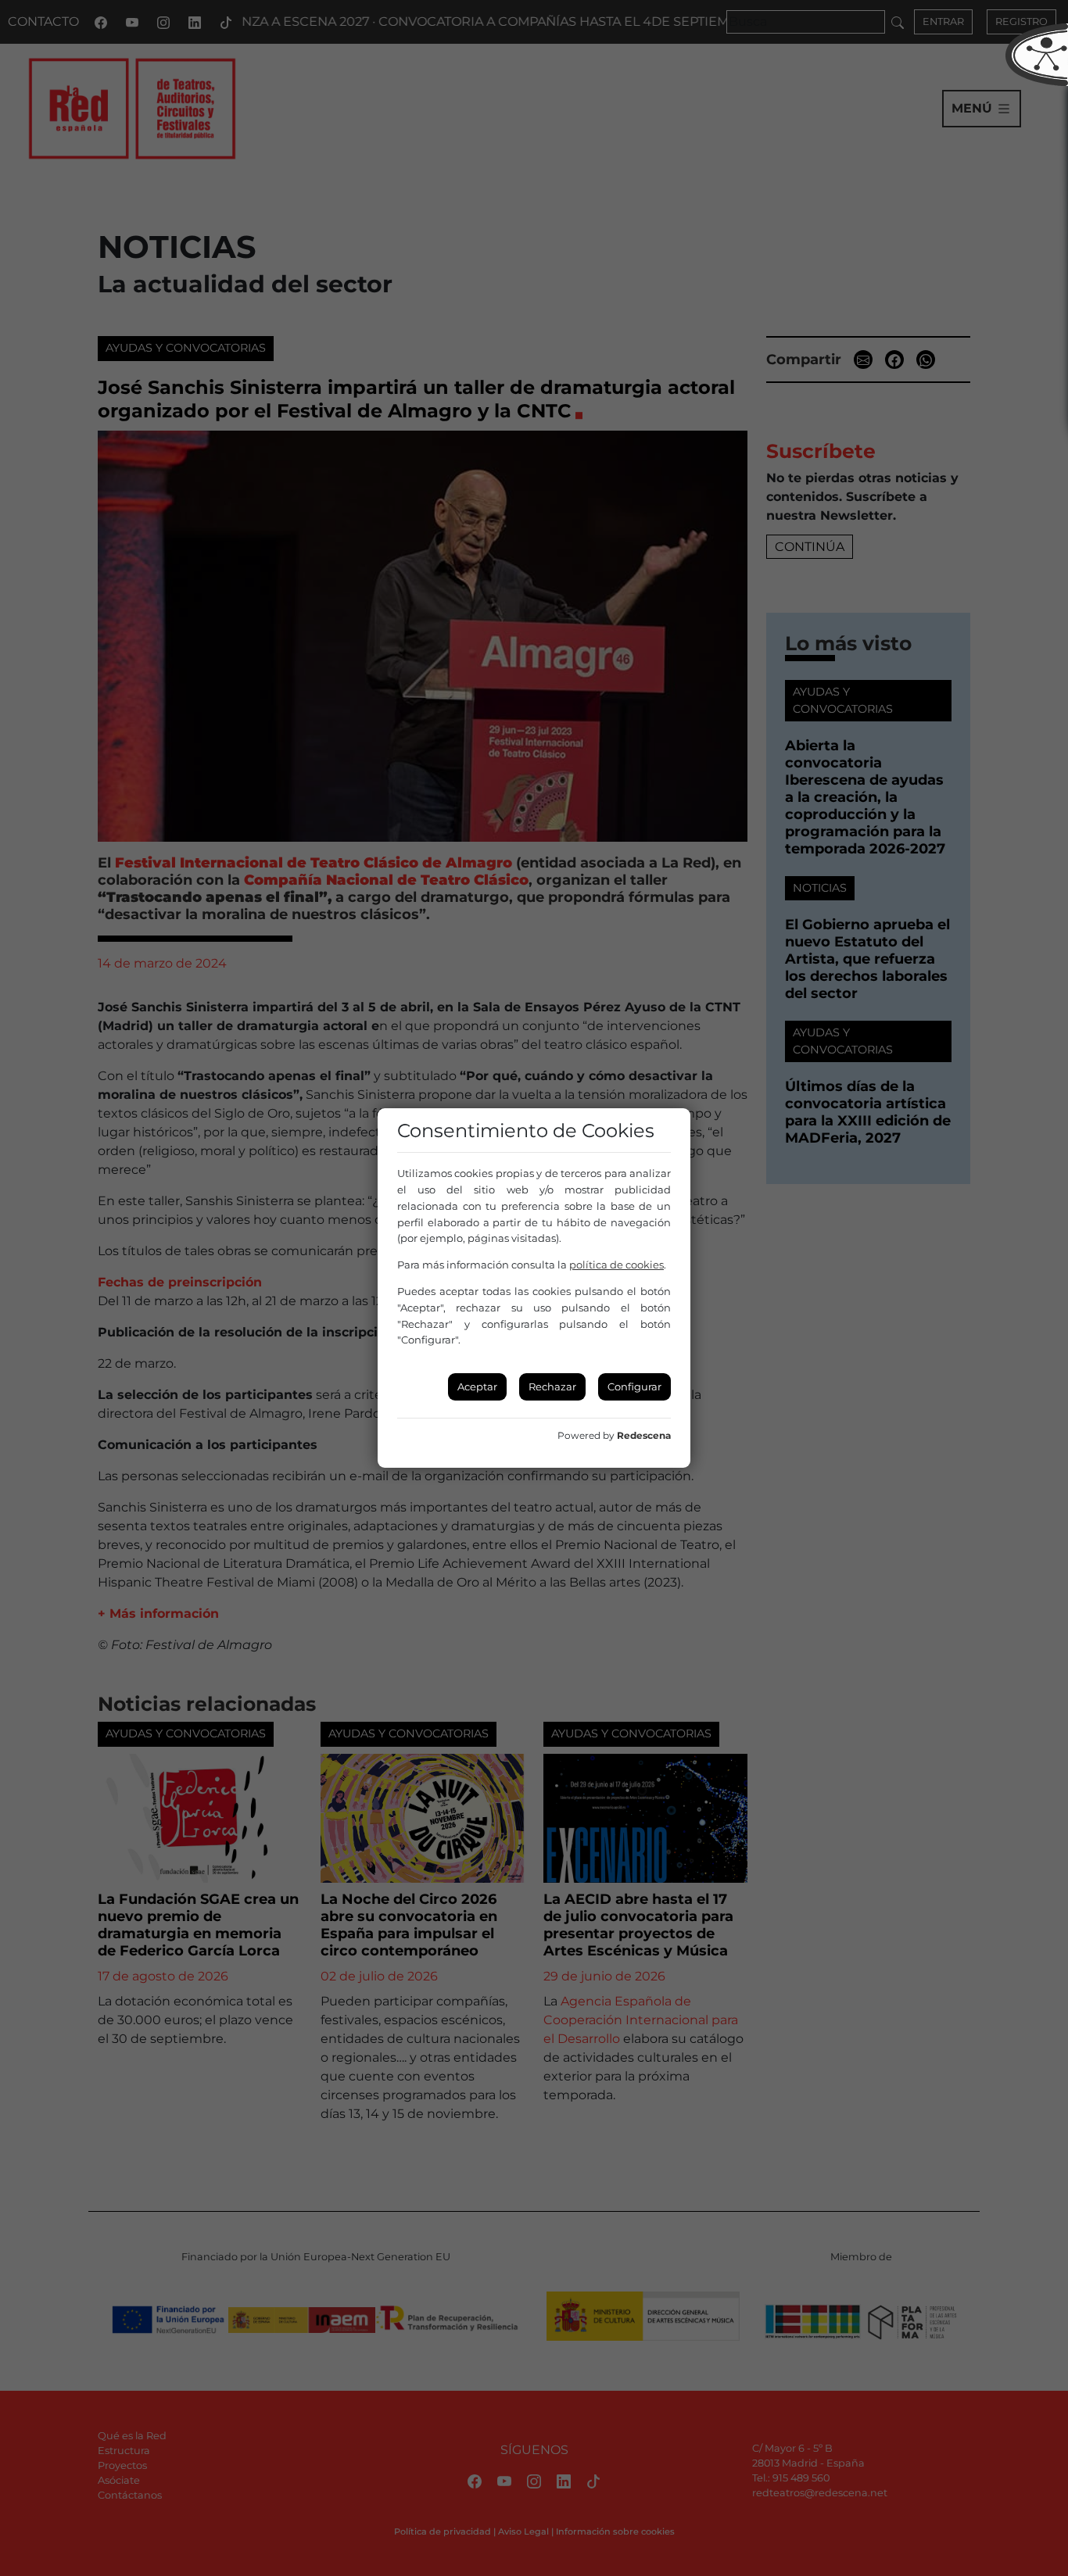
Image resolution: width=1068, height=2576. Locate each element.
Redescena (644, 1435)
